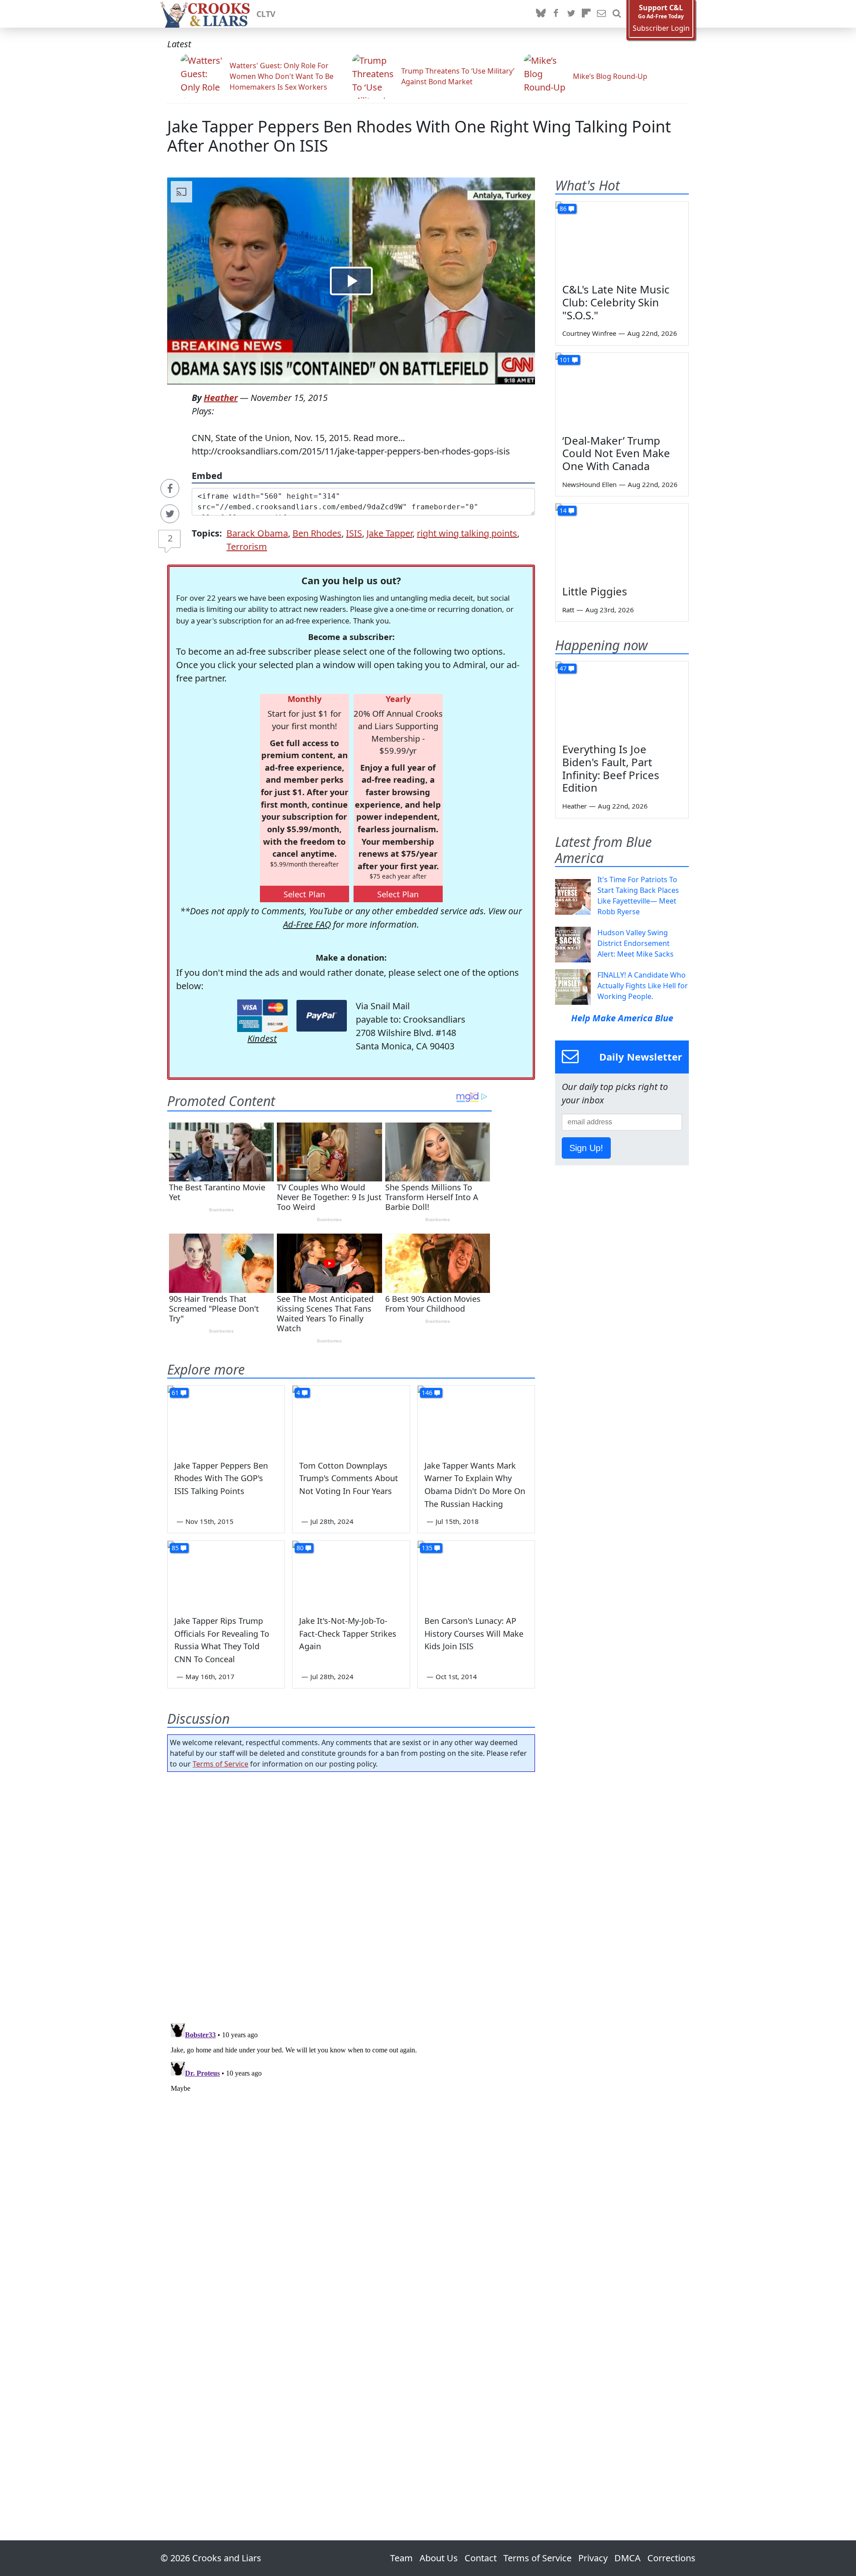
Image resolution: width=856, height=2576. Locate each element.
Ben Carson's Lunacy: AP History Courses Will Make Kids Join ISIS (474, 1634)
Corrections (671, 2558)
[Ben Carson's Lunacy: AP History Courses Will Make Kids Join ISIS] (476, 1574)
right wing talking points (467, 533)
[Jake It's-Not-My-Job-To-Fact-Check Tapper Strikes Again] (351, 1574)
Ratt (568, 610)
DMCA (628, 2558)
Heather (221, 398)
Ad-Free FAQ (307, 924)
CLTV (266, 14)
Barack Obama (257, 533)
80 (300, 1548)
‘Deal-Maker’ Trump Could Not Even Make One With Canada (616, 453)
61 (175, 1393)
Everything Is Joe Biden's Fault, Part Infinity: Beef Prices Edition (611, 768)
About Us (439, 2558)
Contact (481, 2558)
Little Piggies (595, 591)
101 (565, 360)
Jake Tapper (389, 533)
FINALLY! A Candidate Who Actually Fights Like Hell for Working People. (643, 986)
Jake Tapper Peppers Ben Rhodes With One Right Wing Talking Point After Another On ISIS (419, 136)
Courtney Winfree (589, 333)
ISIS (354, 533)
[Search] (617, 14)
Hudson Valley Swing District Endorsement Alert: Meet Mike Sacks (636, 943)
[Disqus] (351, 2131)
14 (563, 510)
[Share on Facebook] (170, 488)
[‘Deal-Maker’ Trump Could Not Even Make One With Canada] (622, 390)
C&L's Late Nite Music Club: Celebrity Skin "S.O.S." (616, 302)
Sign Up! (586, 1148)
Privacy (593, 2558)
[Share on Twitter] (170, 514)
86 (563, 208)
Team (401, 2558)
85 (175, 1548)
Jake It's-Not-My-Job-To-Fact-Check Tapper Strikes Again (348, 1634)
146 (427, 1393)
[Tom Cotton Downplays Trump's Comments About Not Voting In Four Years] (351, 1419)
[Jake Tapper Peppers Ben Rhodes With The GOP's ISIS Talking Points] (226, 1419)
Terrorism (247, 547)
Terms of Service (220, 1764)
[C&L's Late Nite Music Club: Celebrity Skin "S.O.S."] (622, 239)
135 (427, 1548)
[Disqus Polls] (351, 1895)
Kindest (262, 1038)
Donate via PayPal (322, 1016)
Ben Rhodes (317, 533)
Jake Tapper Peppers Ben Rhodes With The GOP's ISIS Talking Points (221, 1478)
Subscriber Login (661, 28)
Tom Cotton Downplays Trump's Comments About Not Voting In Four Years (349, 1478)
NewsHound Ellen (589, 484)
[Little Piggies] (622, 541)
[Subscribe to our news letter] (601, 14)
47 (563, 668)
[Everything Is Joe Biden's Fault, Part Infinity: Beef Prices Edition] (622, 699)
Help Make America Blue (622, 1018)
